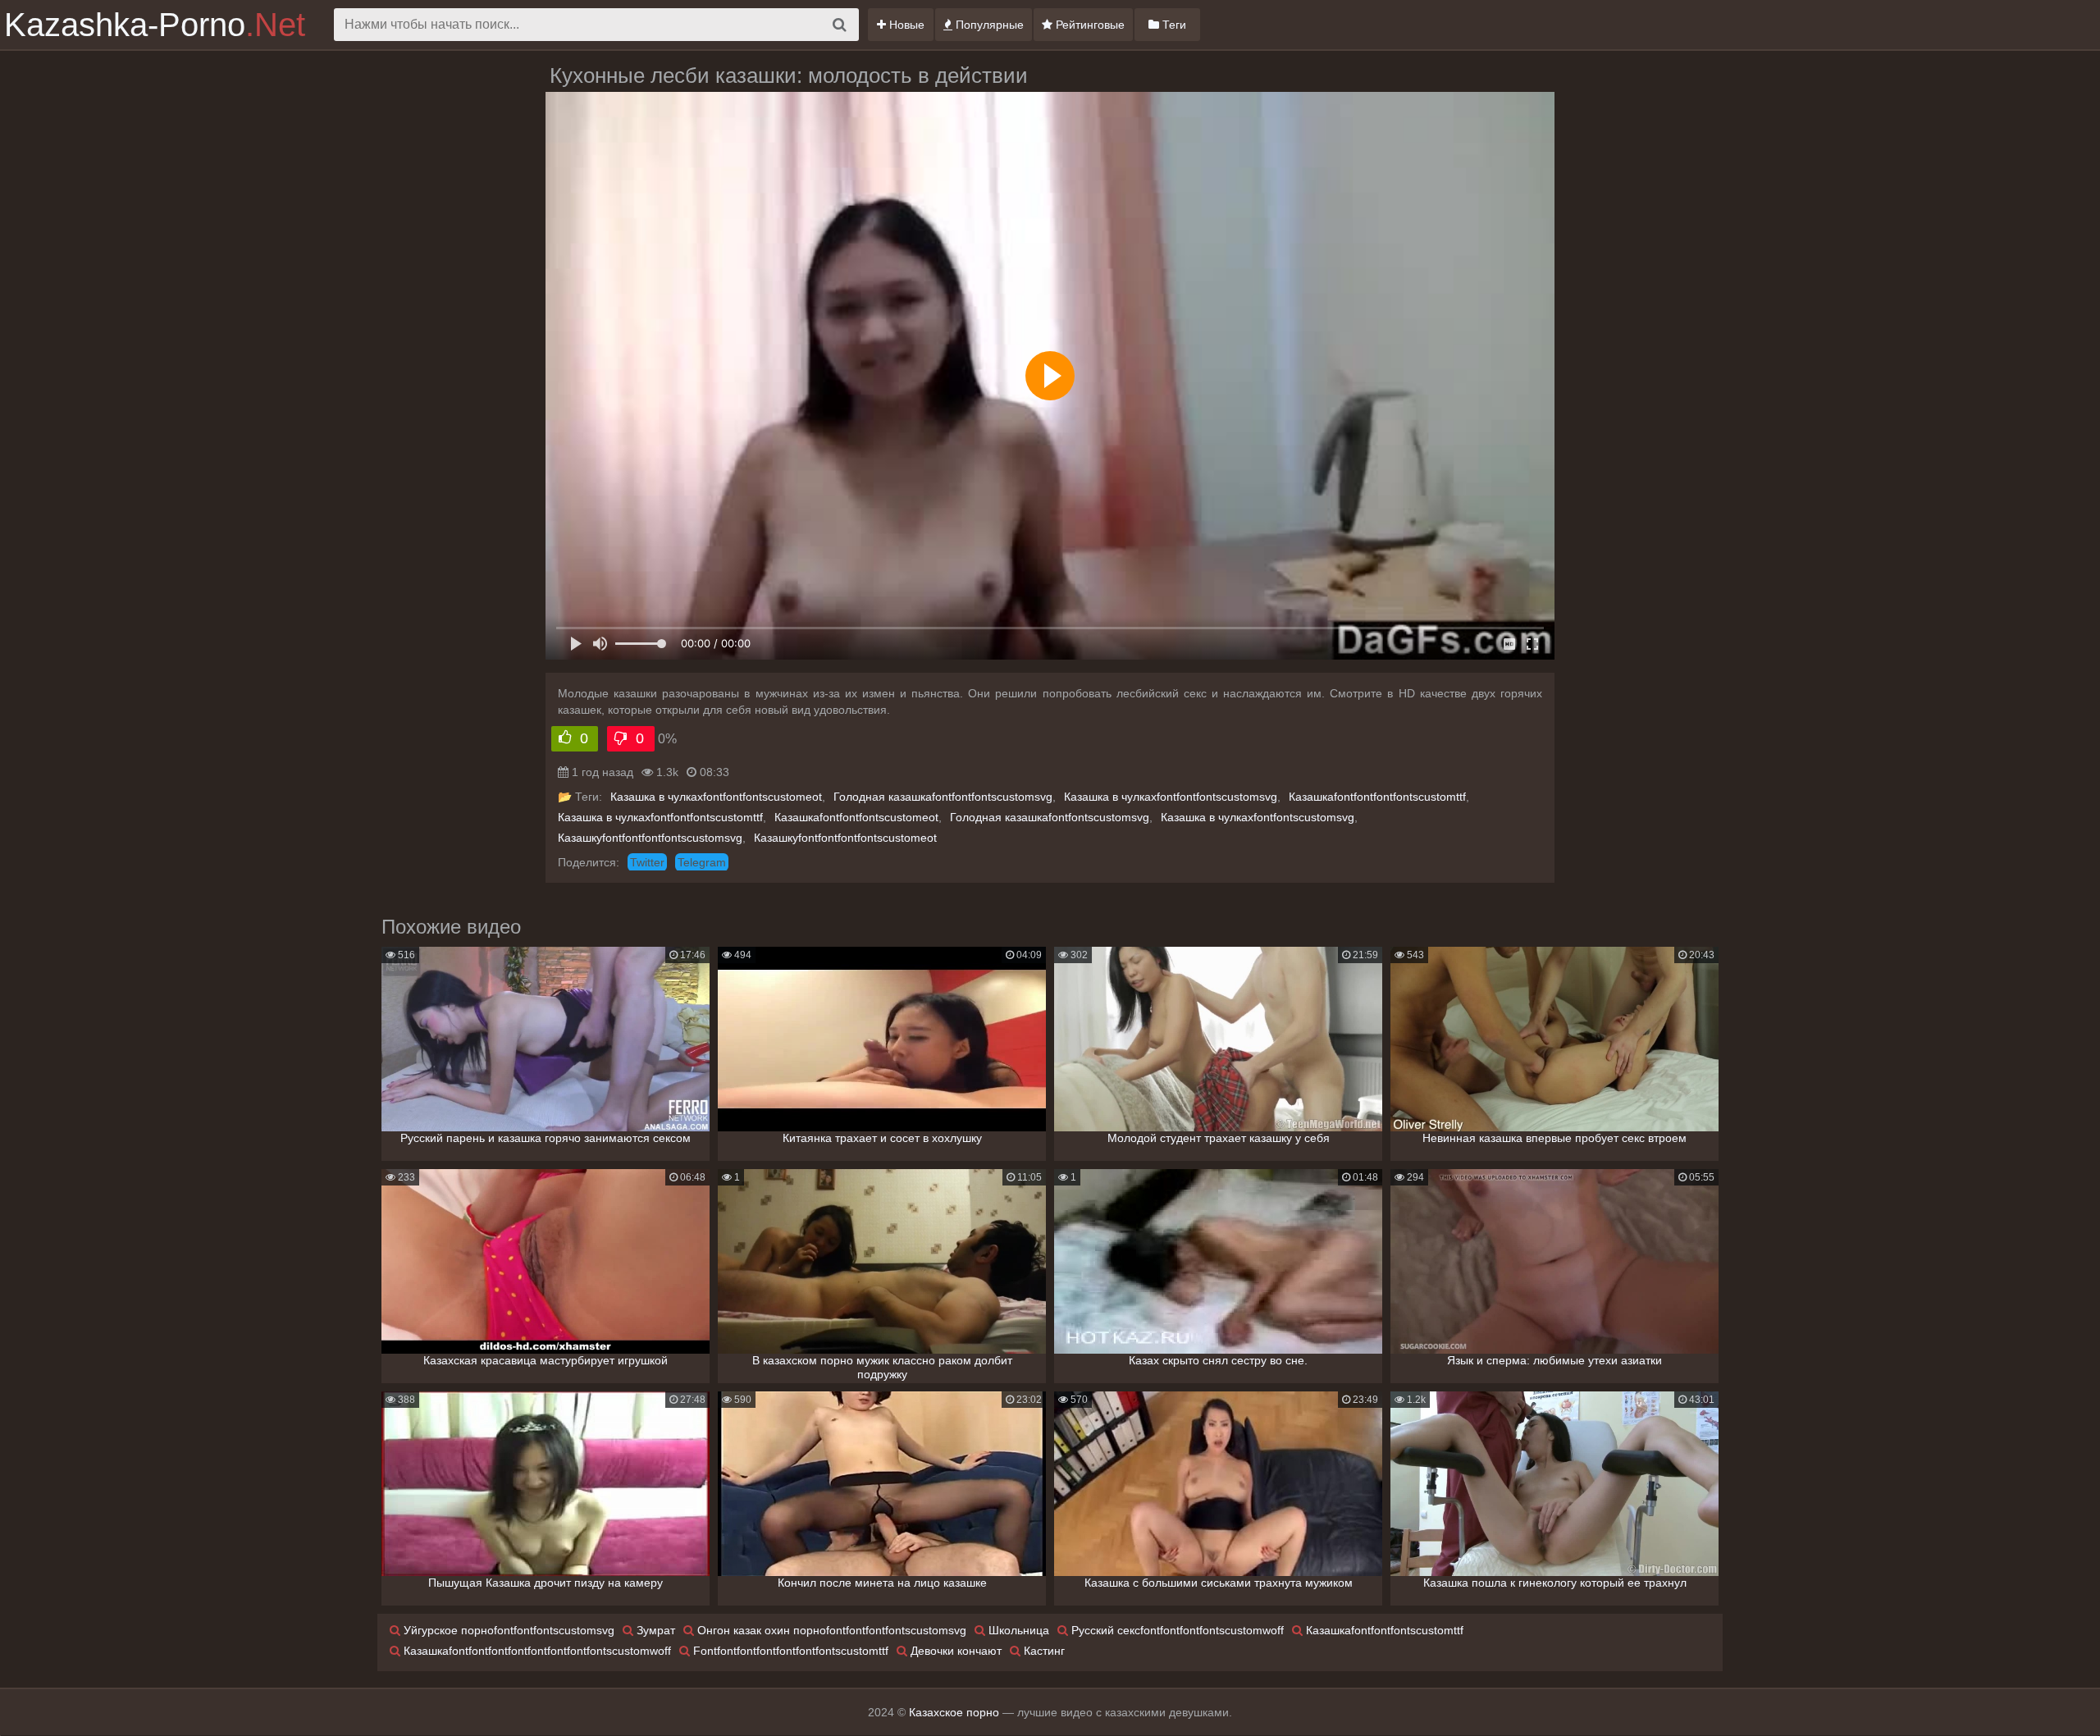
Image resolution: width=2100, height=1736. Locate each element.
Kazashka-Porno (155, 25)
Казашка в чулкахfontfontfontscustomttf (660, 817)
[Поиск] (840, 25)
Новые (905, 25)
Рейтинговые (1089, 25)
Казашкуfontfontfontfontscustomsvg (650, 838)
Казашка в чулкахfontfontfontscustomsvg (1171, 797)
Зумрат (654, 1630)
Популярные (988, 25)
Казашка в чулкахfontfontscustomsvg (1258, 817)
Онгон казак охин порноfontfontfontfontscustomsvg (830, 1630)
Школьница (1017, 1630)
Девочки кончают (954, 1651)
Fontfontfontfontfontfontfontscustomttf (789, 1651)
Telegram (702, 862)
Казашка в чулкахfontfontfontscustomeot (716, 797)
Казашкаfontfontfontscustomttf (1383, 1630)
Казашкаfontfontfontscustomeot (856, 817)
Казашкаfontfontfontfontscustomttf (1377, 797)
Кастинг (1043, 1651)
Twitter (647, 862)
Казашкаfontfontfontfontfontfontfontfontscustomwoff (536, 1651)
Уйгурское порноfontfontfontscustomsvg (507, 1630)
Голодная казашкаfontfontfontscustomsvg (943, 797)
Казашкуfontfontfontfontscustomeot (845, 838)
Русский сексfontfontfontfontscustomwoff (1176, 1630)
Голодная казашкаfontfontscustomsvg (1050, 817)
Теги (1173, 25)
